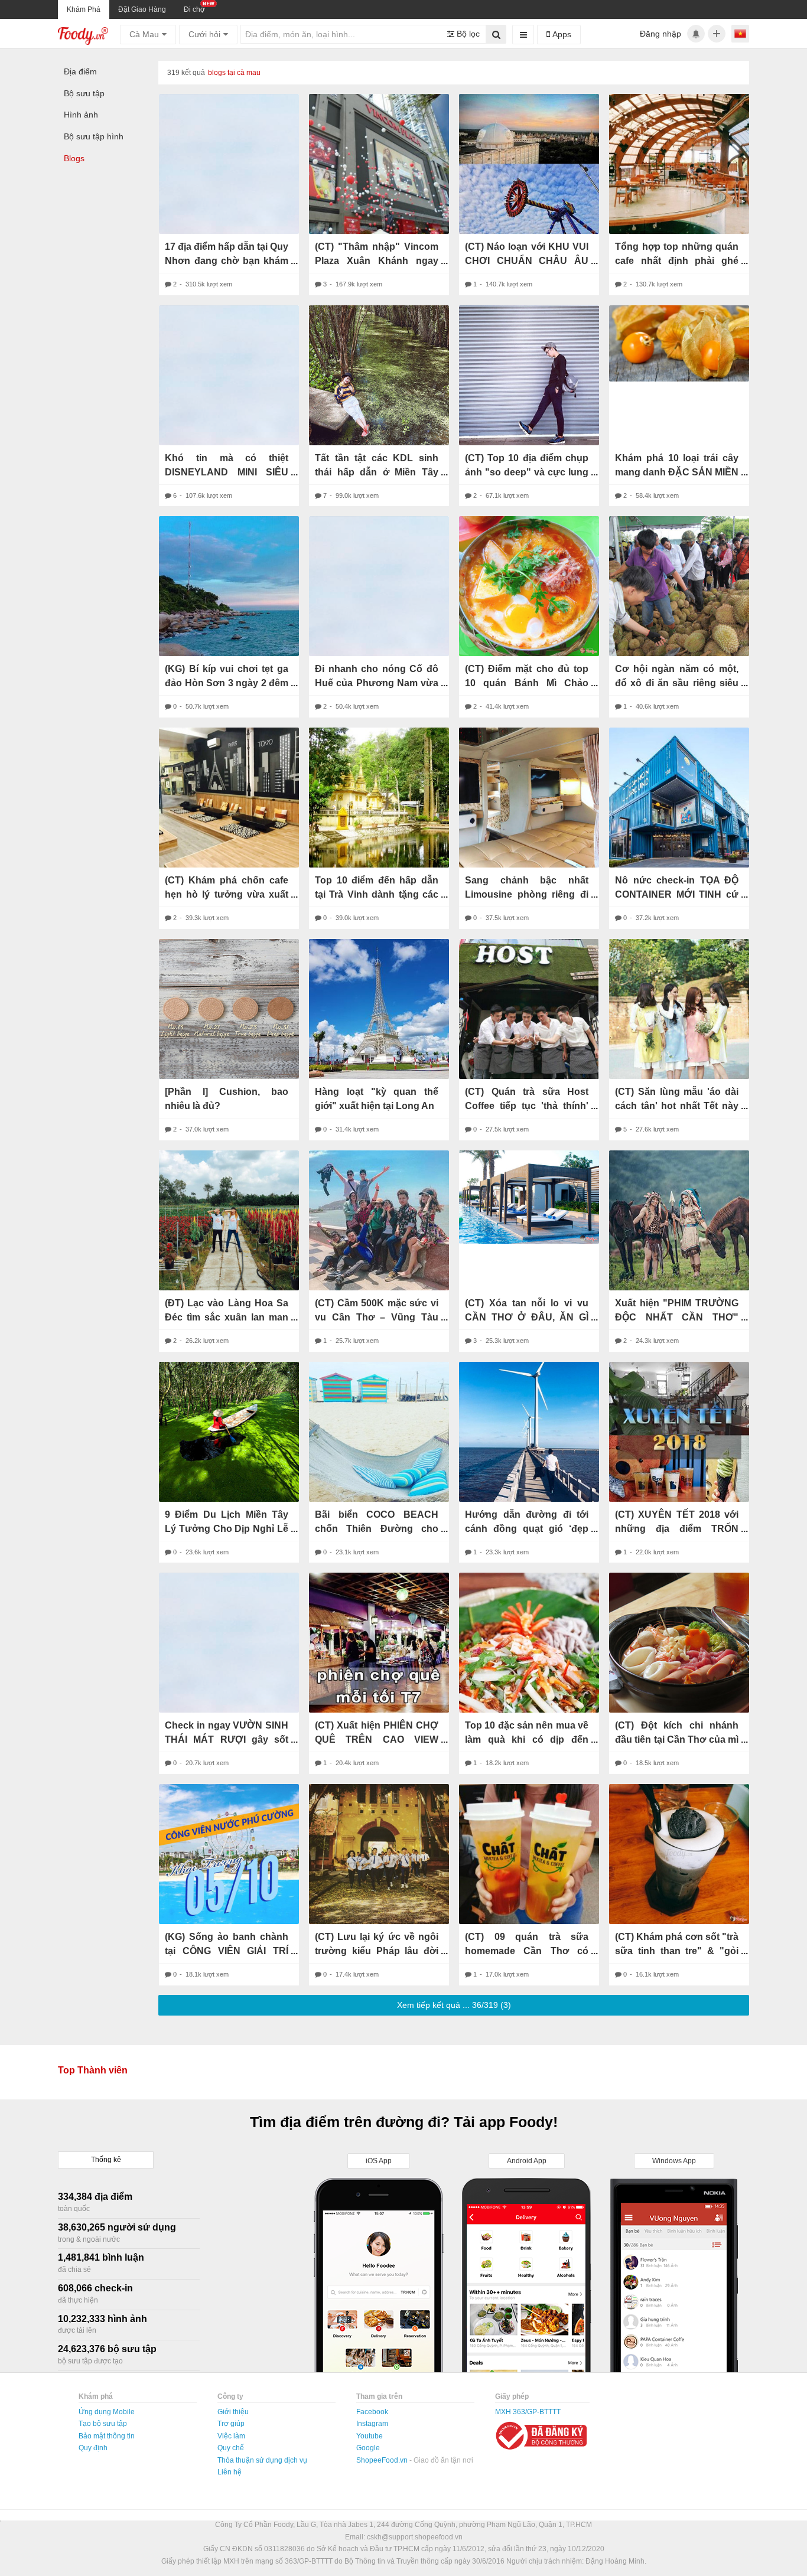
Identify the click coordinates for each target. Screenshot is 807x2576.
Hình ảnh (81, 115)
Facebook (372, 2412)
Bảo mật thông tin (107, 2436)
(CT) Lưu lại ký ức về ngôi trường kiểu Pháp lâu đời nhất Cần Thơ (377, 1951)
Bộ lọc (467, 34)
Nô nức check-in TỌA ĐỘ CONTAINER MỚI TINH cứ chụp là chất (677, 894)
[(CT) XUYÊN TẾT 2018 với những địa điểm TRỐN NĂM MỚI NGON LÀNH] (679, 1432)
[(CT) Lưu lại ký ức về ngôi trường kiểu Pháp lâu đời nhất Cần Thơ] (379, 1854)
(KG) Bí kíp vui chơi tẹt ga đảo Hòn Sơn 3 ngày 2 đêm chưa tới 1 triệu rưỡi (227, 683)
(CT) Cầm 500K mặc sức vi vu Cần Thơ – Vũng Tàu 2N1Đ (377, 1317)
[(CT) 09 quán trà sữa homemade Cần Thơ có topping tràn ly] (529, 1854)
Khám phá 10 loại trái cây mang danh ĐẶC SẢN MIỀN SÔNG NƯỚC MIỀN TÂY (677, 472)
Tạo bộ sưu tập (103, 2424)
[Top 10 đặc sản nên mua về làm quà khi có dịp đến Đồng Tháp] (529, 1643)
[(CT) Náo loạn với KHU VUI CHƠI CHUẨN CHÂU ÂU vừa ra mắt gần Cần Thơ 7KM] (529, 164)
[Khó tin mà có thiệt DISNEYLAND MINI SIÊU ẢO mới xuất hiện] (229, 375)
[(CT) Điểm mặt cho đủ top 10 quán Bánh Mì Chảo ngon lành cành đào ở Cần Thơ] (529, 586)
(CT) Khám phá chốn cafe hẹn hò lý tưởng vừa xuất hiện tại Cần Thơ (227, 894)
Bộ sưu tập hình (94, 136)
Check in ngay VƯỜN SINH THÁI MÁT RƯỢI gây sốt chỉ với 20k (227, 1739)
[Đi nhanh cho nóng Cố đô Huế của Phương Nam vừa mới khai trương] (379, 586)
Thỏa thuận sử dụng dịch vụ (262, 2460)
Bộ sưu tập (84, 93)
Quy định (93, 2448)
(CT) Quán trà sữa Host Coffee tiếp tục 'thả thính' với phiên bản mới (527, 1106)
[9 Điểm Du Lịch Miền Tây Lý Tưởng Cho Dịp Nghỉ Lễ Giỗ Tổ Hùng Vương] (229, 1432)
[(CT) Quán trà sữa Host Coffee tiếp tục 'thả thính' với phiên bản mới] (529, 1009)
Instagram (372, 2424)
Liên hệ (230, 2472)
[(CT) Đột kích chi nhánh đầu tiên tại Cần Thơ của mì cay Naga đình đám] (679, 1643)
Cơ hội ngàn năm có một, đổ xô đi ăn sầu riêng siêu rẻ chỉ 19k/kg (677, 683)
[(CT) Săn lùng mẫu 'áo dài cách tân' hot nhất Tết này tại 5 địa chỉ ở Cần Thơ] (679, 1009)
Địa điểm (80, 71)
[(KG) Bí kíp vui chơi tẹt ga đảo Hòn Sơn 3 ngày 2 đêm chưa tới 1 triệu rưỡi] (229, 586)
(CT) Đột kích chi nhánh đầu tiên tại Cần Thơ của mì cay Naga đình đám (677, 1739)
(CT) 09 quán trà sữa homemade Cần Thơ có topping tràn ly (527, 1951)
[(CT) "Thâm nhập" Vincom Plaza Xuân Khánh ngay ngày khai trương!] (379, 164)
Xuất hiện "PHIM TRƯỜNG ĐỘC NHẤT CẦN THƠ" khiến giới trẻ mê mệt (677, 1317)
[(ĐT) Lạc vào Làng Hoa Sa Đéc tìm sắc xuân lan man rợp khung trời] (229, 1220)
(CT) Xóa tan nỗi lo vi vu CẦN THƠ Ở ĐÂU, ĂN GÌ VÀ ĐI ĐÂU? (527, 1317)
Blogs (74, 158)
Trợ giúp (231, 2424)
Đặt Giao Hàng (142, 9)
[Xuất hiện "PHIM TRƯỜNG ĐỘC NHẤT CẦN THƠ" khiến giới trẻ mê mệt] (679, 1220)
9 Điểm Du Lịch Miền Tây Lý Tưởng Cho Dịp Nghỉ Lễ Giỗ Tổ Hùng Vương (227, 1529)
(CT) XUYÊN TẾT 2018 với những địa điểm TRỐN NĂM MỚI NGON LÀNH (677, 1529)
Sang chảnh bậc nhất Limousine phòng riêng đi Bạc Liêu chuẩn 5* (527, 894)
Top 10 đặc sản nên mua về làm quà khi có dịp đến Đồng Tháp (527, 1739)
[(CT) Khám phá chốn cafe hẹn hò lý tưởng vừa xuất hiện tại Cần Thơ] (229, 798)
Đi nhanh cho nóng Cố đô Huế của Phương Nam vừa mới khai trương (377, 683)
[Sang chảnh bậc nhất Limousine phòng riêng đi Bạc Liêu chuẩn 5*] (529, 798)
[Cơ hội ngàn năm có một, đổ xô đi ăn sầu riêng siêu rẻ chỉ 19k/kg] (679, 586)
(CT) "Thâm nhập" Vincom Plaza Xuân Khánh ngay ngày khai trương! (377, 261)
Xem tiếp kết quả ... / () (454, 2005)
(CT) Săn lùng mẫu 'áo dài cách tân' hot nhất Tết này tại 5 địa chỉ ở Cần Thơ (677, 1106)
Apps (561, 34)
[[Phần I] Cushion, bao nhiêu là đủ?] (229, 1009)
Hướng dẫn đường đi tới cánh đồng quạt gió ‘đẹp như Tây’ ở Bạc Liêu (527, 1529)
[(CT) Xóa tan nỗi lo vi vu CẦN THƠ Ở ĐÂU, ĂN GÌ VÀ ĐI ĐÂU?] (529, 1197)
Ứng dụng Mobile (107, 2412)
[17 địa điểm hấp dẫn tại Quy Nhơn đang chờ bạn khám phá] (229, 164)
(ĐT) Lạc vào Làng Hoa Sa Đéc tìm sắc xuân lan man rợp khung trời (227, 1317)
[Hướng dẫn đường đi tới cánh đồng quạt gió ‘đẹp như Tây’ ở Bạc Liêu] (529, 1432)
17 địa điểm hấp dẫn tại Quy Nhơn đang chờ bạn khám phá (227, 261)
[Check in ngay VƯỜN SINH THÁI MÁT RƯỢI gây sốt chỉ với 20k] (229, 1643)
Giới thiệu (233, 2412)
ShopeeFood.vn (383, 2460)
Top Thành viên (93, 2070)
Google (368, 2448)
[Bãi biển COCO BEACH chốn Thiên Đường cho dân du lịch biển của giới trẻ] (379, 1432)
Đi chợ (194, 9)
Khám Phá (84, 9)
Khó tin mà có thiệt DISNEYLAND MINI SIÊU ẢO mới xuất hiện (227, 472)
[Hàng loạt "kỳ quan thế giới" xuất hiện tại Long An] (379, 1009)
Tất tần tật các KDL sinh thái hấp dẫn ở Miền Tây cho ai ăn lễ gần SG (377, 472)
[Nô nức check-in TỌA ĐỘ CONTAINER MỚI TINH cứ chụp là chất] (679, 798)
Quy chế (231, 2448)
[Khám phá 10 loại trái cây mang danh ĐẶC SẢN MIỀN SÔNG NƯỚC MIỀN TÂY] (679, 343)
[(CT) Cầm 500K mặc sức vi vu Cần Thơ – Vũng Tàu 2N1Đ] (379, 1220)
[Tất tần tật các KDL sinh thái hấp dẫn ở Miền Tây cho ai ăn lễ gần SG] (379, 375)
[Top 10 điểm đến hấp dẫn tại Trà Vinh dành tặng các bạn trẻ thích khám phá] (379, 798)
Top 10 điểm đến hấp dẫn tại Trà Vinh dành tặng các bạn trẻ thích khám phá (377, 894)
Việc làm (231, 2436)
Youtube (370, 2436)
